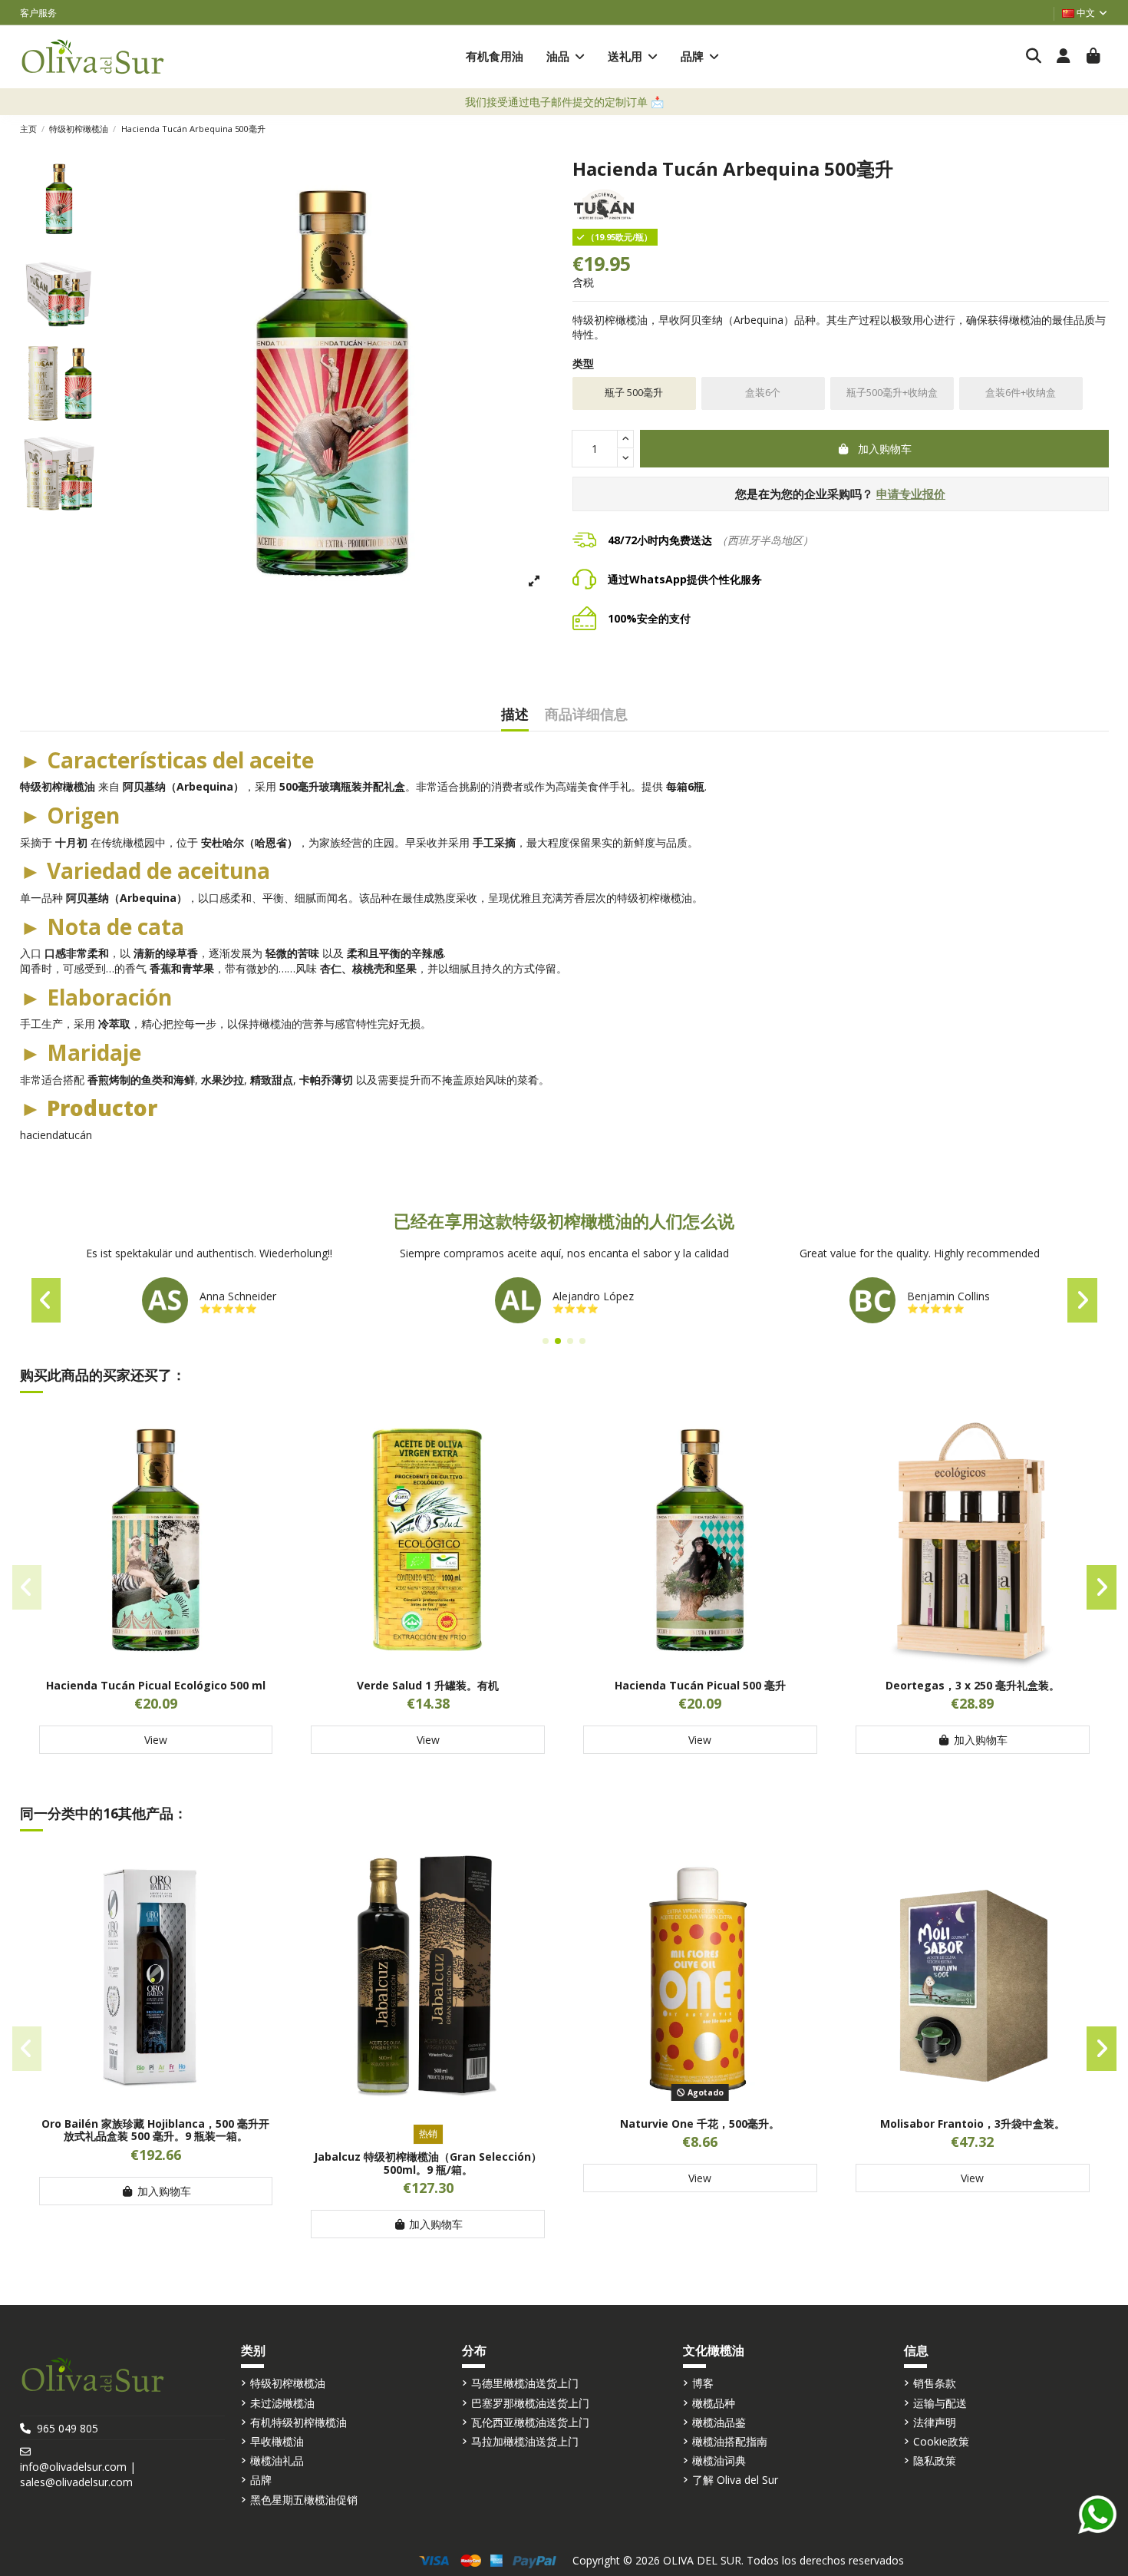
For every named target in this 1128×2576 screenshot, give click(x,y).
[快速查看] (156, 1663)
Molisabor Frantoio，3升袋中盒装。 (973, 2124)
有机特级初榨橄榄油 (298, 2422)
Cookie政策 (941, 2441)
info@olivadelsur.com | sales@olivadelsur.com (78, 2474)
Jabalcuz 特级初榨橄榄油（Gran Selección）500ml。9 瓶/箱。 (428, 2163)
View (156, 1740)
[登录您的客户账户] (1064, 57)
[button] (566, 56)
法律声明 (935, 2422)
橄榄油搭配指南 (730, 2441)
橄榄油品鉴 (719, 2422)
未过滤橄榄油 (282, 2403)
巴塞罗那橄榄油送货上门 (530, 2403)
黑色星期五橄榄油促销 (304, 2500)
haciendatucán (56, 1135)
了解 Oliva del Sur (735, 2480)
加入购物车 (885, 449)
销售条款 (935, 2383)
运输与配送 (940, 2403)
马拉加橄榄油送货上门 (525, 2441)
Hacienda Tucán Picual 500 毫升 (700, 1685)
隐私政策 (935, 2460)
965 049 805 (68, 2428)
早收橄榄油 (277, 2441)
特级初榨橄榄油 (288, 2383)
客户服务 (38, 13)
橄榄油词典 (719, 2460)
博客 (703, 2383)
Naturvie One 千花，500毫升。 (700, 2124)
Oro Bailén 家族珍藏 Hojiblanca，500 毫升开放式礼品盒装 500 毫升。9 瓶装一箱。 (155, 2130)
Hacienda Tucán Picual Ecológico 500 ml (156, 1685)
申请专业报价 (911, 494)
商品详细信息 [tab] (586, 715)
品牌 (261, 2480)
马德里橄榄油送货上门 (525, 2383)
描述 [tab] (515, 715)
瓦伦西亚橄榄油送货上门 (530, 2422)
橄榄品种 (714, 2403)
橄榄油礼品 (277, 2460)
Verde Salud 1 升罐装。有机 (428, 1685)
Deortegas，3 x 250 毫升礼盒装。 (973, 1685)
